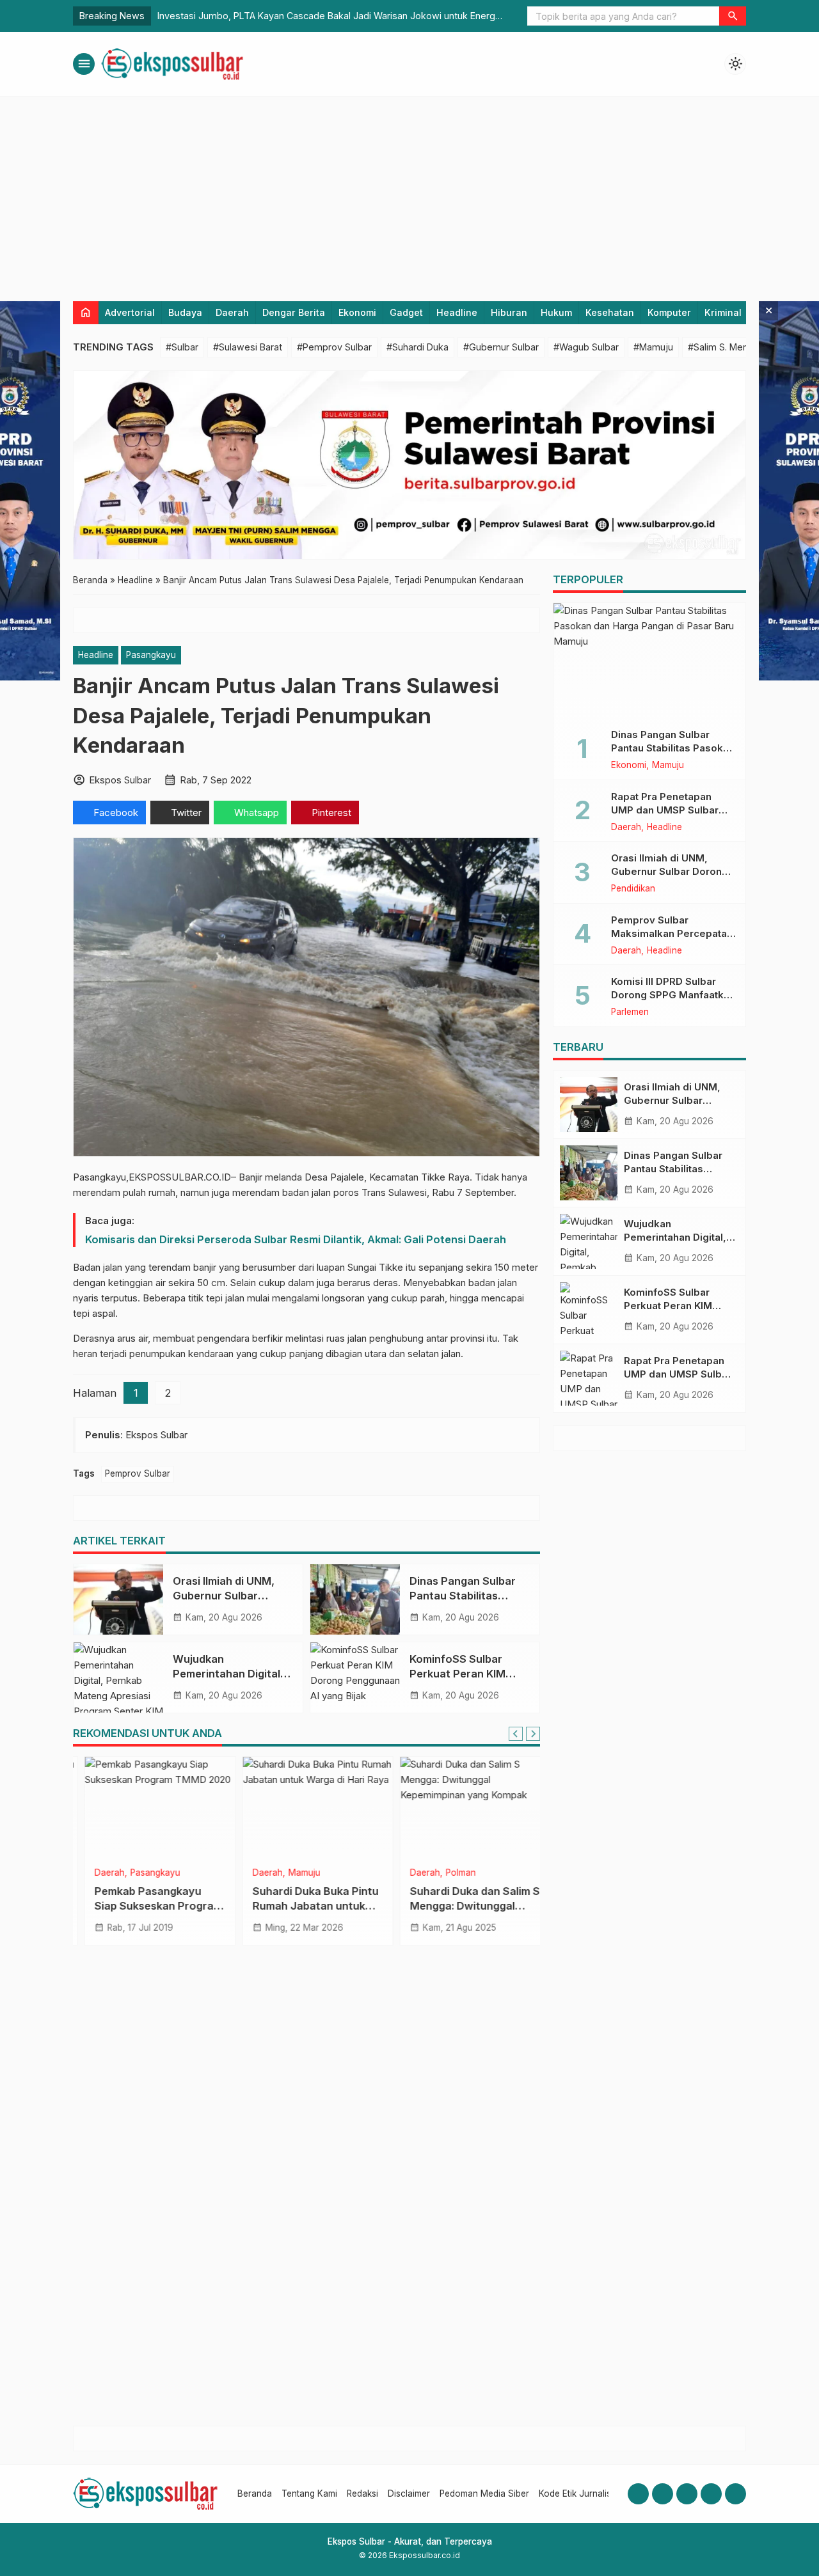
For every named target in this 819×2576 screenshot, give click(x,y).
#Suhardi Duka (417, 347)
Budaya (185, 312)
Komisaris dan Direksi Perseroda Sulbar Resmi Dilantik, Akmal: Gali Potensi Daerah (296, 1239)
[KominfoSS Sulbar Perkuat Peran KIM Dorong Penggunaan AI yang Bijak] (355, 1677)
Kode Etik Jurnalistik (579, 2494)
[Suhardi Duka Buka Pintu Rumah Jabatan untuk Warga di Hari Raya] (307, 1808)
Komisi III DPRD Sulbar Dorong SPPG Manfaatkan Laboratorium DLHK (673, 995)
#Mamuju (653, 347)
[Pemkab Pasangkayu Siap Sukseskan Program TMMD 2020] (149, 1808)
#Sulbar (182, 347)
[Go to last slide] (516, 1734)
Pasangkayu (151, 655)
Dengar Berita (294, 312)
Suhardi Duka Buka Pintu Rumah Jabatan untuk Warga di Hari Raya (304, 1906)
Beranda (255, 2494)
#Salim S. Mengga (726, 347)
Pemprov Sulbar (138, 1473)
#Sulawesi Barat (248, 347)
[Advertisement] (409, 192)
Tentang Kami (309, 2494)
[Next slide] (533, 1734)
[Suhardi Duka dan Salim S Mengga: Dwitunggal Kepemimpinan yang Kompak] (464, 1808)
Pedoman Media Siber (484, 2494)
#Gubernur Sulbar (501, 347)
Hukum (556, 312)
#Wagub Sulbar (586, 347)
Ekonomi (357, 312)
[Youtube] (687, 2494)
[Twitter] (711, 2494)
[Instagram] (663, 2494)
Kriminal (723, 312)
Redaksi (362, 2494)
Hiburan (509, 312)
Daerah (232, 312)
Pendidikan (633, 889)
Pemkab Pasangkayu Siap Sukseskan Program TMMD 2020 (147, 1906)
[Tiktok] (736, 2494)
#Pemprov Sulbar (334, 347)
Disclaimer (409, 2494)
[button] (733, 16)
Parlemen (630, 1012)
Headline (457, 312)
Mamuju (293, 1873)
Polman (449, 1873)
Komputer (669, 312)
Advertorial (130, 312)
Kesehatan (610, 312)
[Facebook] (638, 2494)
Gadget (406, 312)
